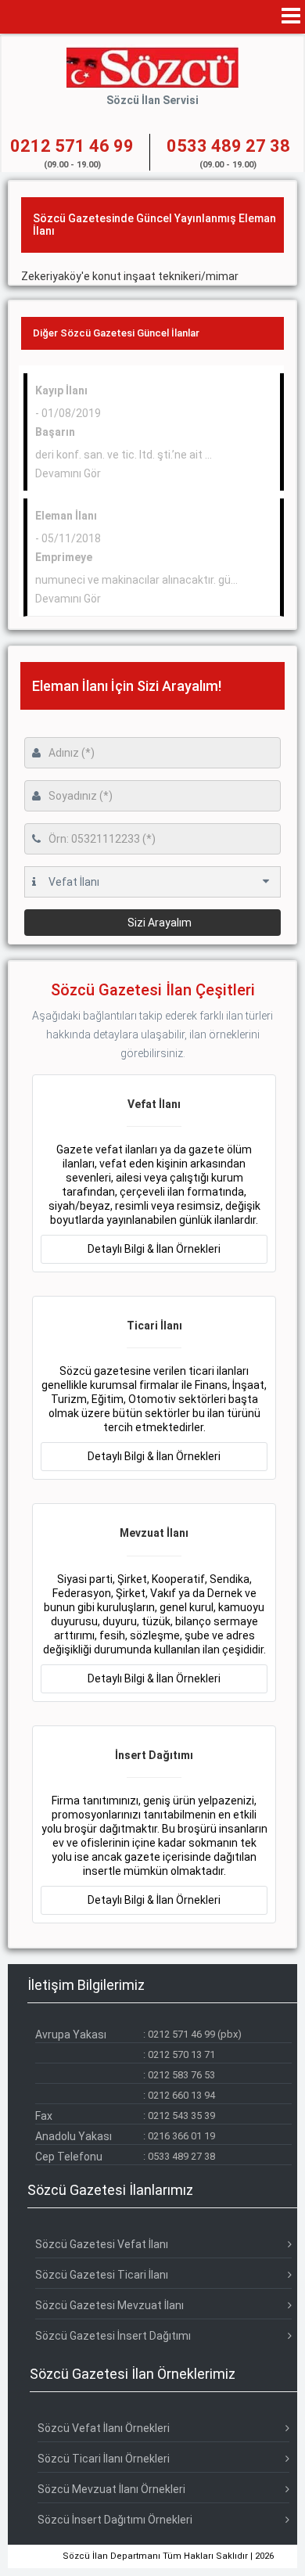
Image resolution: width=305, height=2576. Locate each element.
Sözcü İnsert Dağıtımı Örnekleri (115, 2520)
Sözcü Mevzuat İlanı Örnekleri (111, 2489)
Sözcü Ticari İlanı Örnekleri (104, 2459)
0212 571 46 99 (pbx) (195, 2034)
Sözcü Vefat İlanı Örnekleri (104, 2428)
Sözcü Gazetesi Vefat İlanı (102, 2244)
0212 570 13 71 (181, 2054)
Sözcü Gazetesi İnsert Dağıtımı (113, 2336)
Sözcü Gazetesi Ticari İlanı (102, 2275)
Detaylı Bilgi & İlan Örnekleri (154, 1249)
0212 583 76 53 (181, 2075)
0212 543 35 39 (181, 2115)
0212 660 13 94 (181, 2095)
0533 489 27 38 (181, 2156)
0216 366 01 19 (181, 2136)
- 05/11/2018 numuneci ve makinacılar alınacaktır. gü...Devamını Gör (136, 557)
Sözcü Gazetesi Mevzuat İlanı (109, 2305)
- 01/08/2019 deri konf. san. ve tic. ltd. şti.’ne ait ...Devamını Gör (124, 432)
